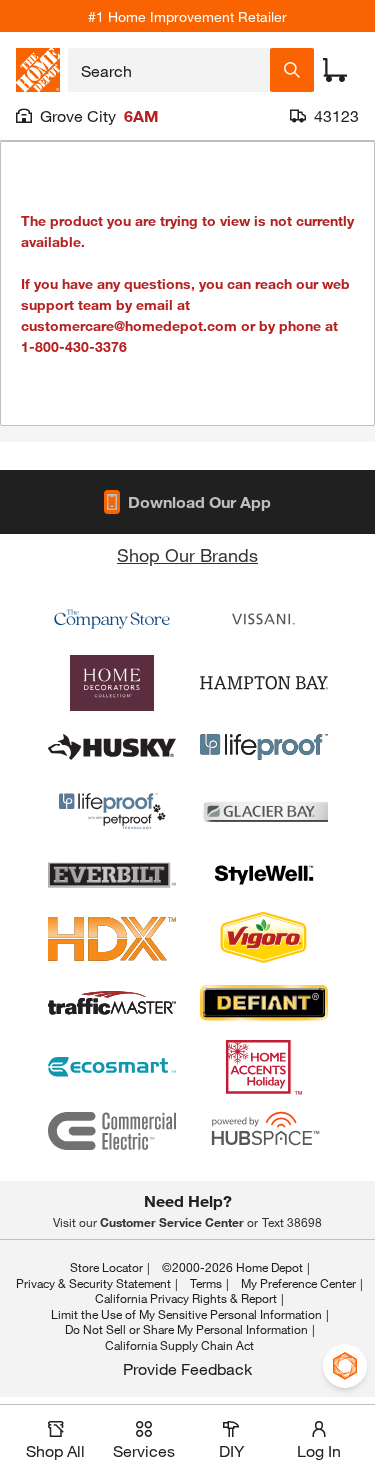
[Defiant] (264, 1003)
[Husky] (112, 747)
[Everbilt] (112, 875)
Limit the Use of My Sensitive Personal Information (186, 1314)
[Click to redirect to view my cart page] (335, 70)
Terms (206, 1283)
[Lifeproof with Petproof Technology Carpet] (112, 811)
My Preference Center (298, 1283)
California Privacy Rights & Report (186, 1298)
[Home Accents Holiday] (264, 1067)
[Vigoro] (264, 939)
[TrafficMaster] (112, 1003)
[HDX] (112, 939)
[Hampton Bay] (264, 683)
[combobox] (169, 70)
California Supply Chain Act (179, 1345)
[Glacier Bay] (264, 811)
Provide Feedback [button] (187, 1368)
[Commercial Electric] (112, 1131)
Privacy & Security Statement (93, 1283)
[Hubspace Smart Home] (264, 1131)
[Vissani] (264, 619)
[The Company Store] (112, 619)
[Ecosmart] (112, 1067)
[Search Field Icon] (292, 70)
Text (292, 1222)
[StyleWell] (264, 875)
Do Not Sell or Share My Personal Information (186, 1329)
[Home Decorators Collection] (112, 683)
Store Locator (106, 1267)
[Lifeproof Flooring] (264, 747)
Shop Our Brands (187, 555)
